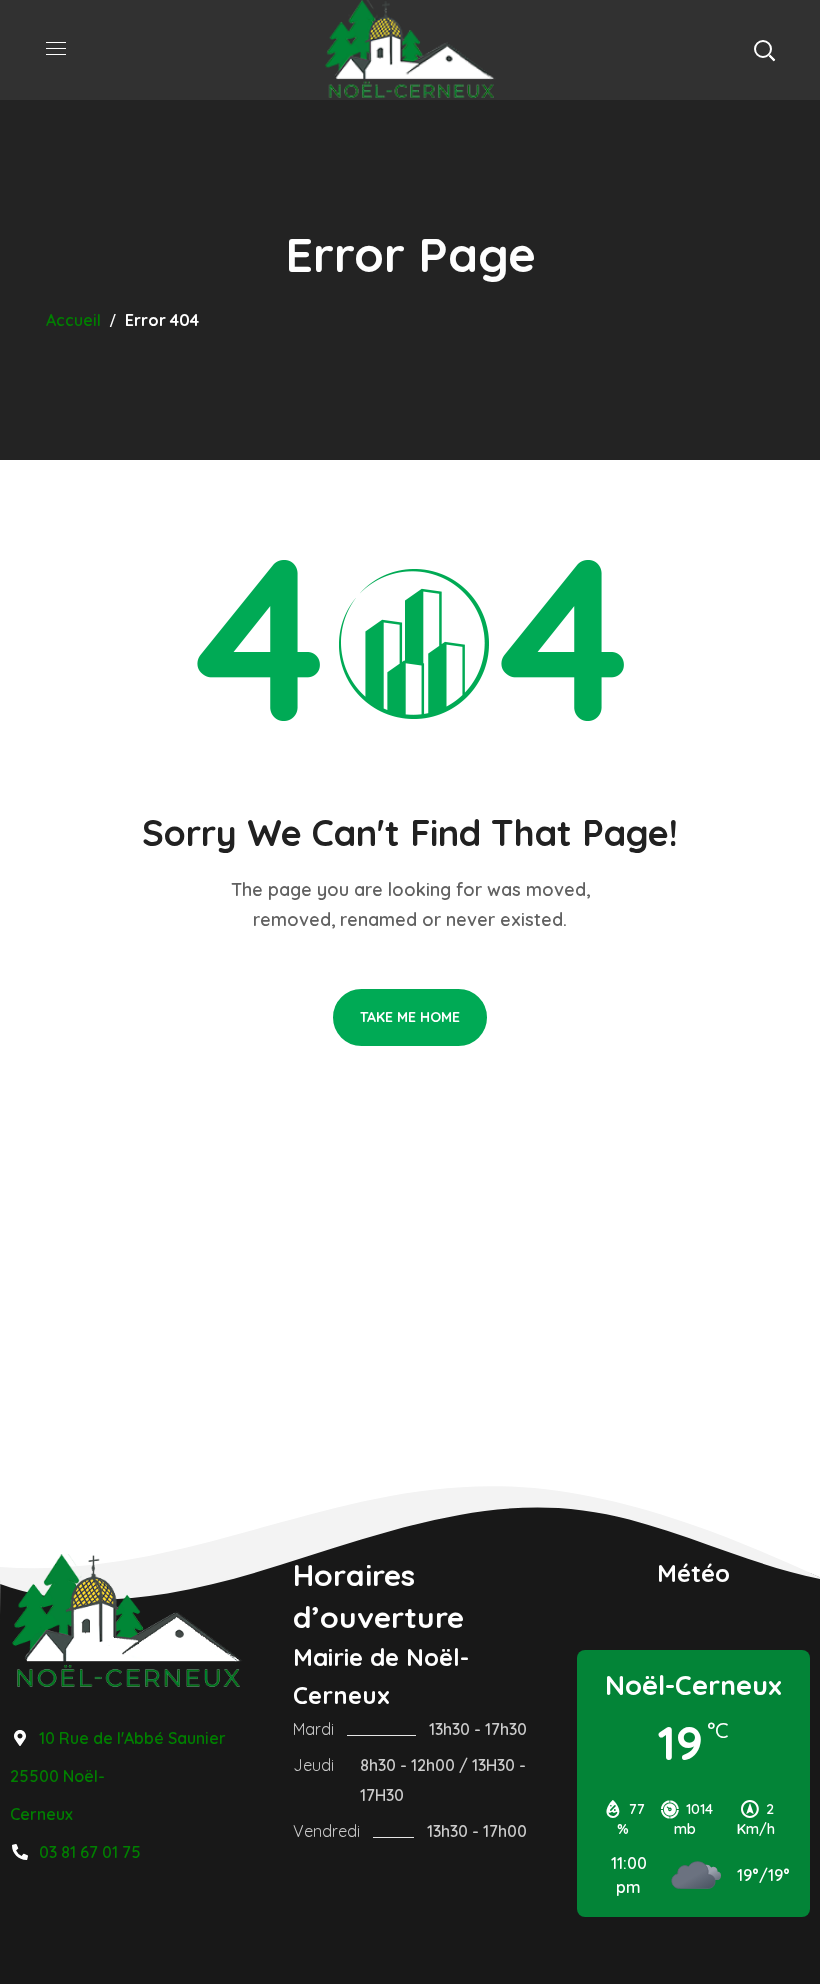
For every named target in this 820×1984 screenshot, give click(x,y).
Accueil (73, 320)
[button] (764, 50)
